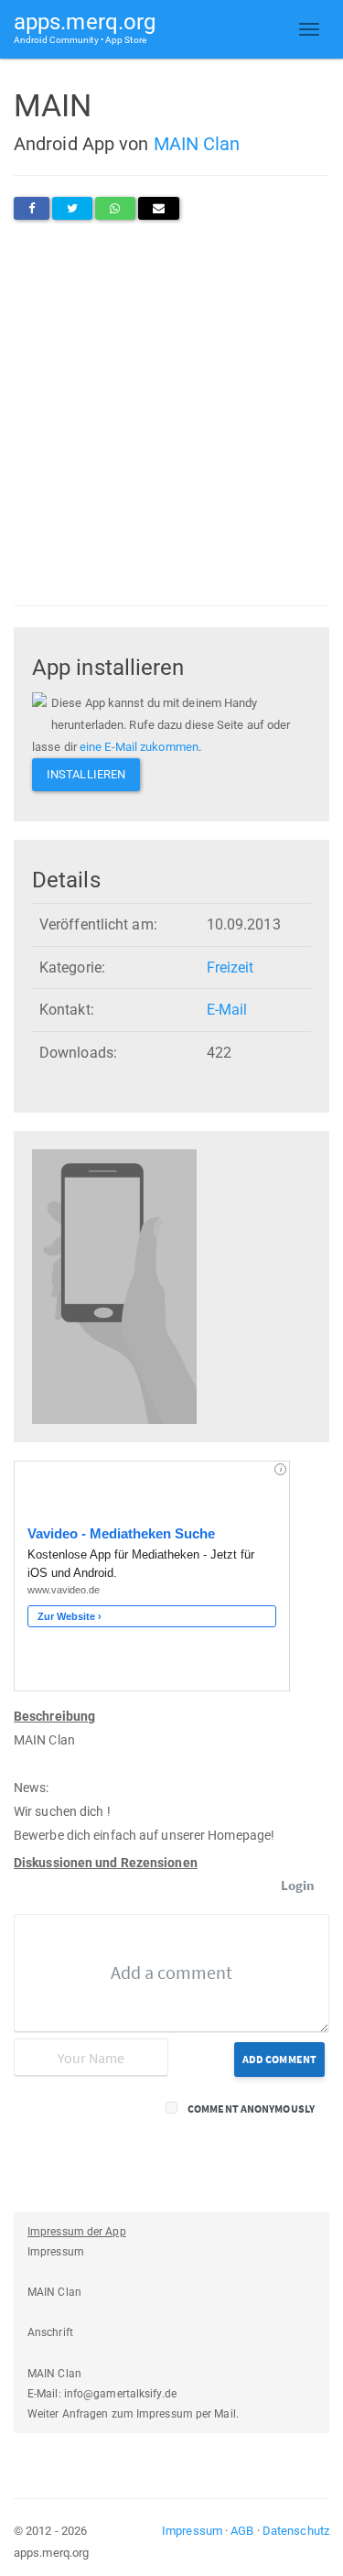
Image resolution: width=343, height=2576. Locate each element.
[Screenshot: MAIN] (114, 1286)
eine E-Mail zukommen (139, 747)
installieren (86, 774)
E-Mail (227, 1010)
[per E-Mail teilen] (159, 208)
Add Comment (279, 2059)
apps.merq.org (85, 27)
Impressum (192, 2531)
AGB (242, 2531)
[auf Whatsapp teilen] (115, 208)
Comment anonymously (251, 2109)
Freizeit (230, 967)
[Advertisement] (171, 413)
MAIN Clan (197, 144)
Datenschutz (296, 2531)
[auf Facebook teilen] (32, 208)
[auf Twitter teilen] (72, 208)
